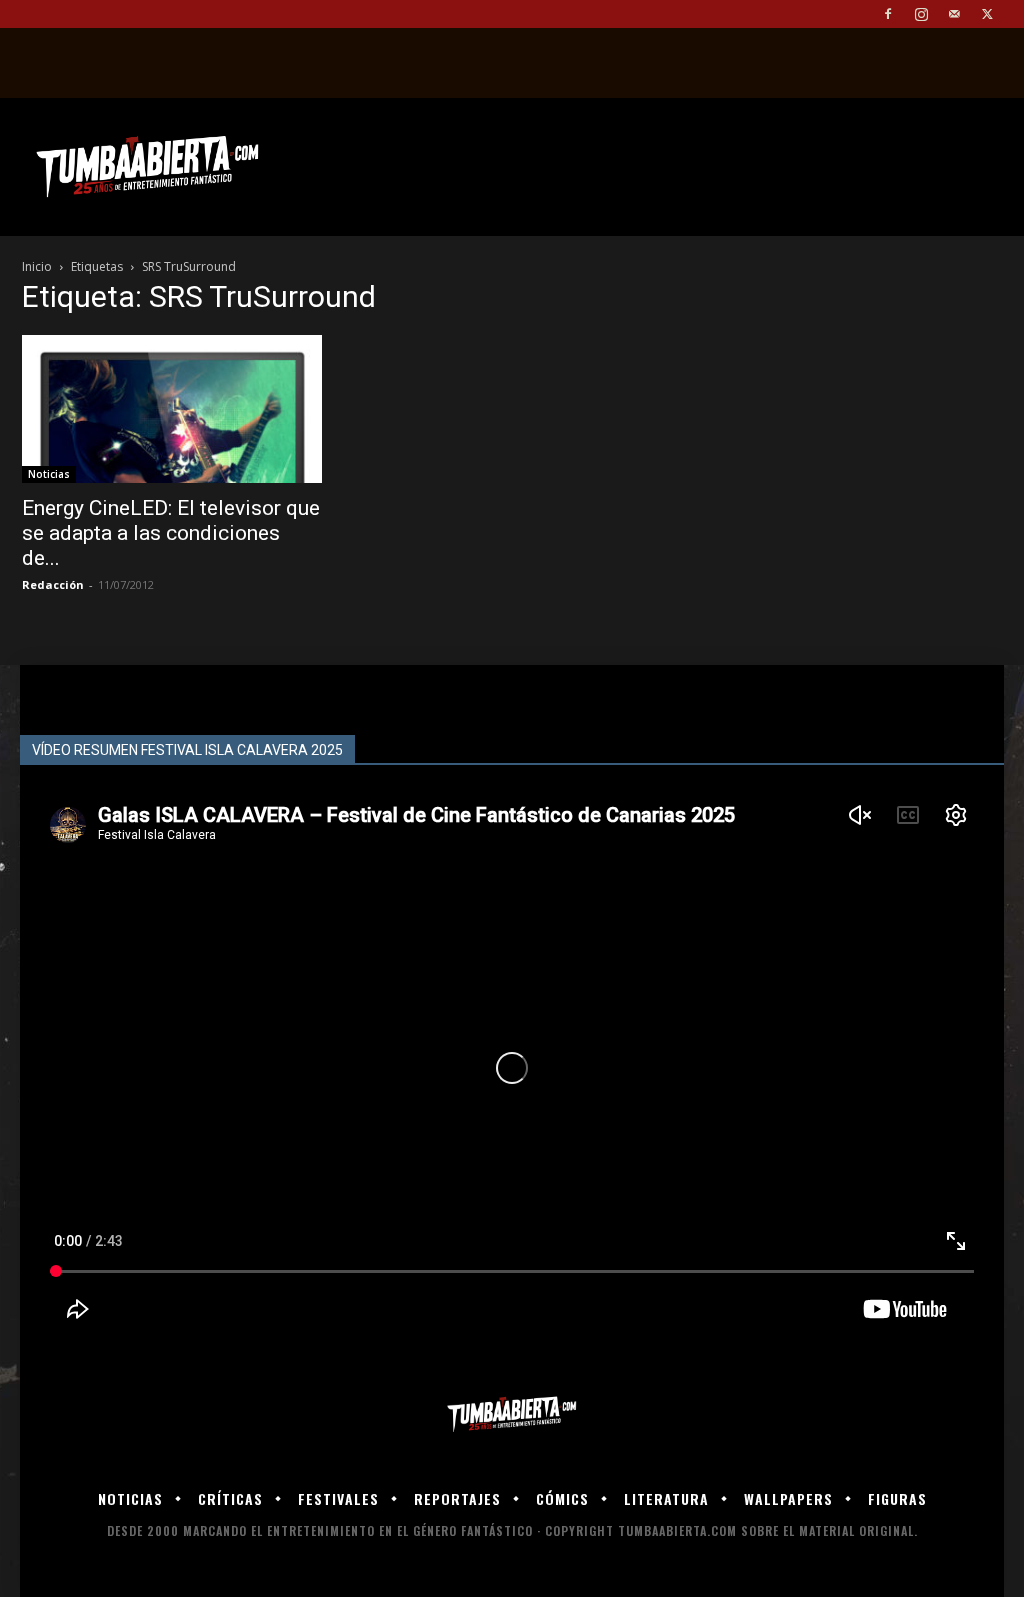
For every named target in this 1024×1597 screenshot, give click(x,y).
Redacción (53, 584)
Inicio (37, 266)
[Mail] (954, 14)
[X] (987, 14)
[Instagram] (921, 14)
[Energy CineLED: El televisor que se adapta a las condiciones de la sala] (172, 409)
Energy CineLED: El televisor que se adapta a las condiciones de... (171, 533)
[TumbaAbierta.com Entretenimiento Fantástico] (512, 1414)
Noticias (49, 474)
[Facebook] (888, 14)
